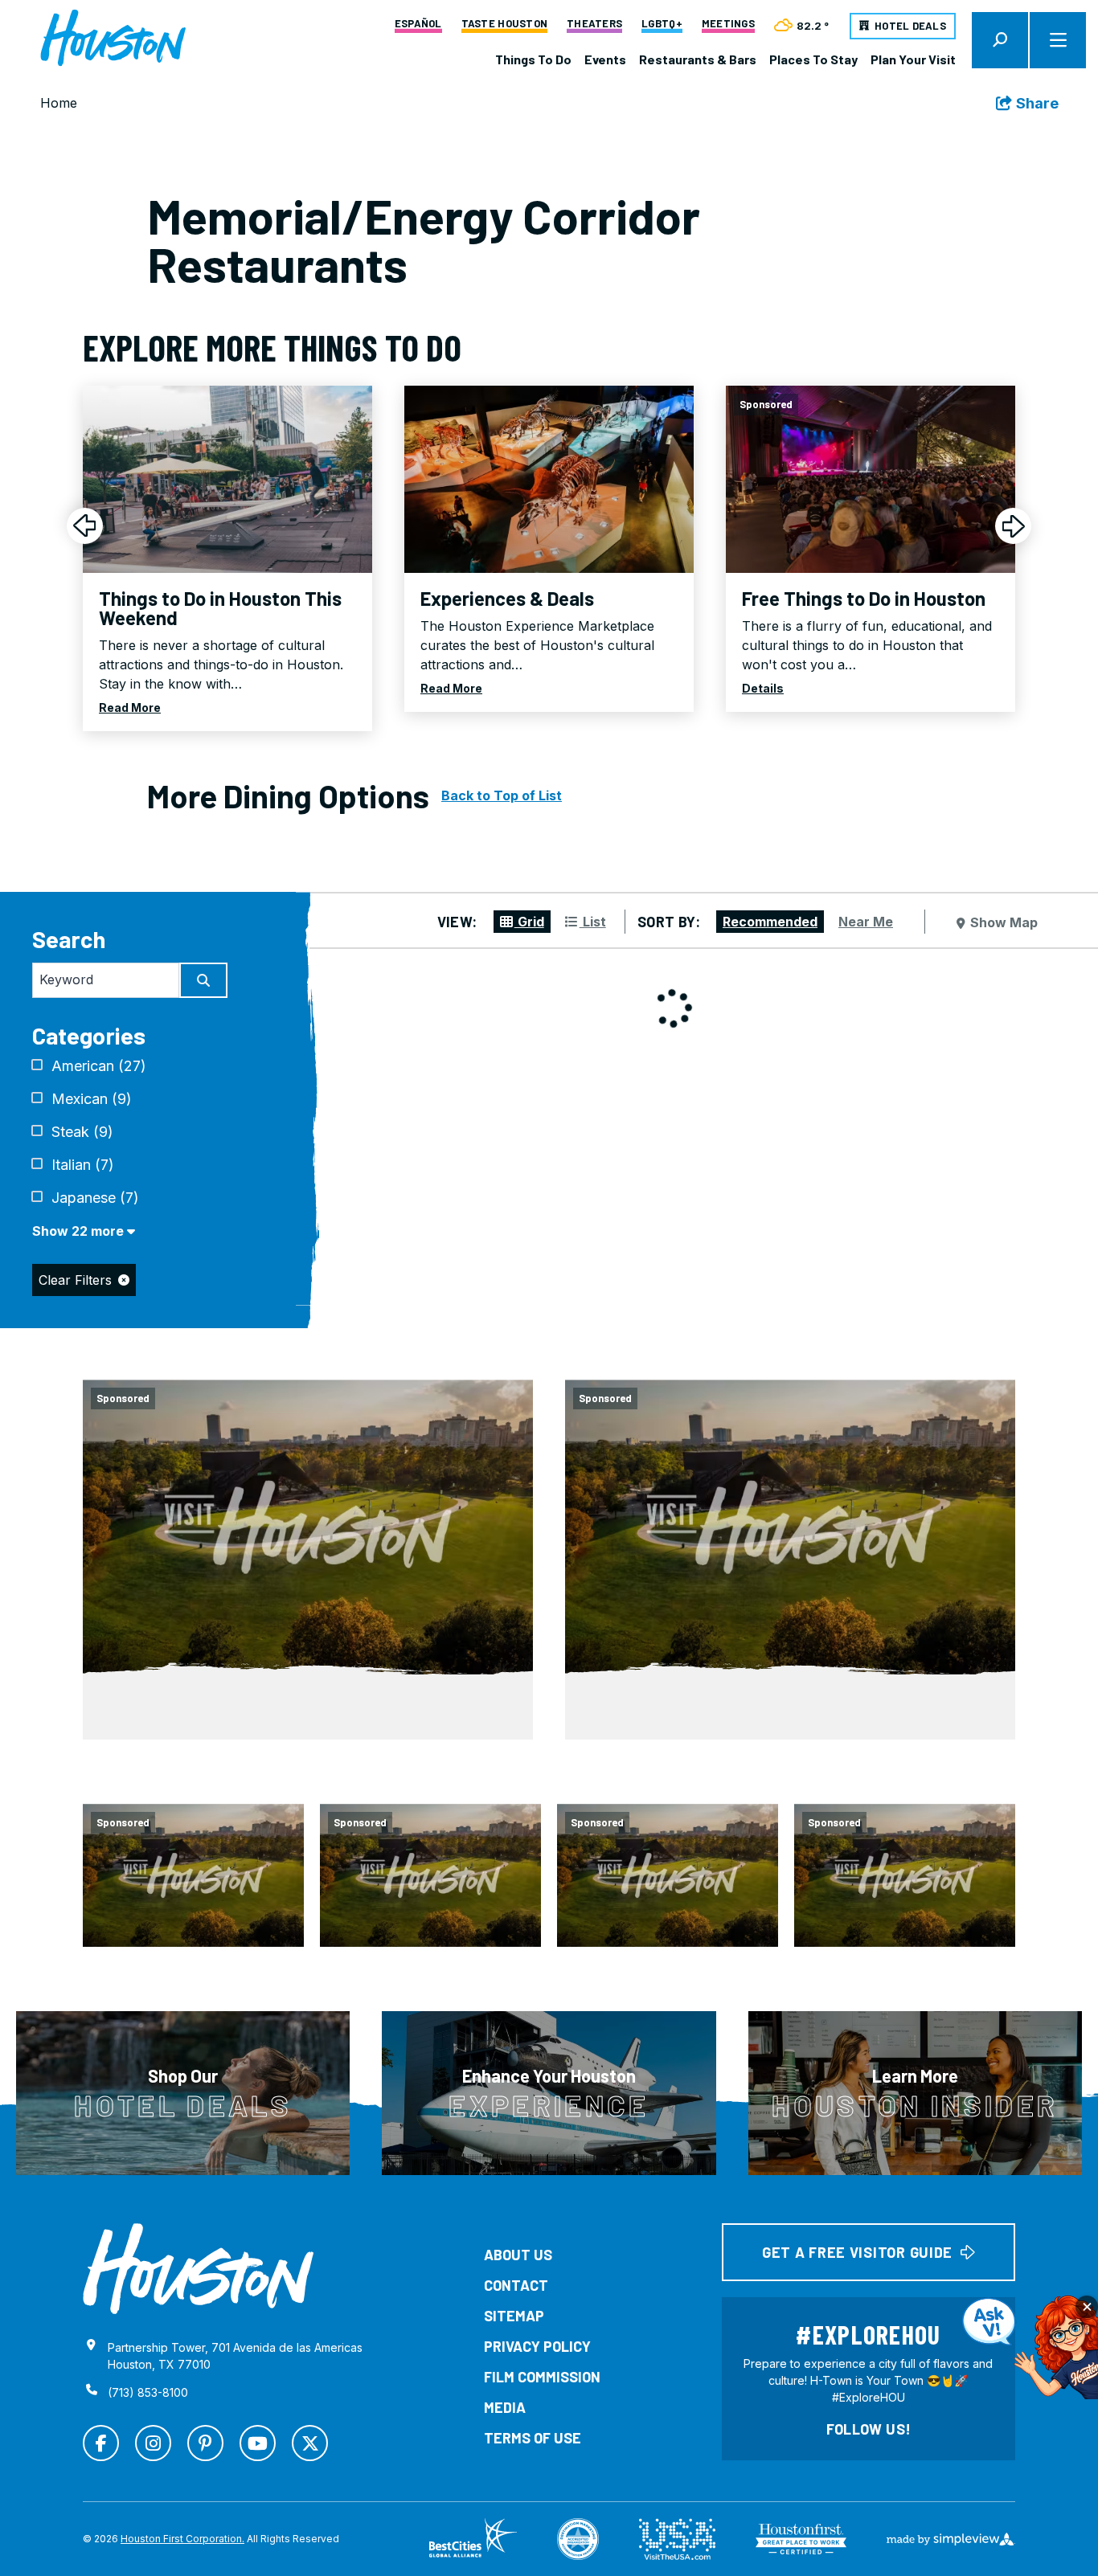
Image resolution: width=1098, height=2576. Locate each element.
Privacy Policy (537, 2346)
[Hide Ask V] (1087, 2307)
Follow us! (869, 2429)
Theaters (594, 24)
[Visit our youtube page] (258, 2443)
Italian (83, 1165)
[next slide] (1013, 526)
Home (59, 103)
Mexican (92, 1099)
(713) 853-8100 (148, 2392)
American (99, 1066)
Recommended (770, 922)
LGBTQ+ (662, 24)
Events (605, 59)
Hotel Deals (910, 26)
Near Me (866, 922)
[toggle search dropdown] (1000, 40)
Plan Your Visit (913, 59)
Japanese (95, 1198)
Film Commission (542, 2377)
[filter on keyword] (203, 980)
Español (418, 24)
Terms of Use (533, 2438)
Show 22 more (80, 1231)
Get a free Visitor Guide (857, 2252)
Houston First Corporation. (182, 2539)
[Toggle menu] (1058, 40)
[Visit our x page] (310, 2443)
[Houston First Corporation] (113, 39)
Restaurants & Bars (698, 59)
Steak (82, 1132)
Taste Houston (504, 24)
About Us (518, 2255)
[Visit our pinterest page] (205, 2443)
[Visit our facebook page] (101, 2443)
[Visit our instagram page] (153, 2443)
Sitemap (514, 2316)
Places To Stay (813, 59)
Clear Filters (75, 1280)
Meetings (728, 24)
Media (505, 2407)
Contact (516, 2285)
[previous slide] (85, 526)
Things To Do (533, 59)
